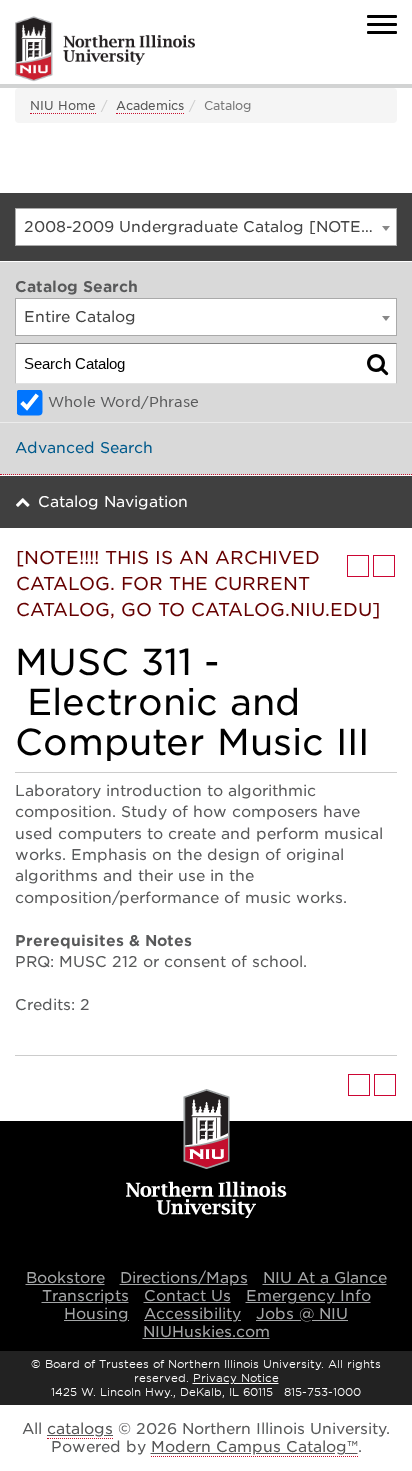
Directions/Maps (184, 1278)
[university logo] (206, 1155)
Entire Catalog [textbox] (80, 317)
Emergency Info (308, 1296)
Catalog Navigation (113, 502)
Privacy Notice (236, 1378)
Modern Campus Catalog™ (254, 1447)
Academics (150, 105)
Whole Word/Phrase (123, 402)
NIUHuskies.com (206, 1332)
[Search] (377, 363)
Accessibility (192, 1314)
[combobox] (206, 227)
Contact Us (187, 1296)
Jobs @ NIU (302, 1314)
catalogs (80, 1429)
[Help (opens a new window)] (384, 566)
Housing (96, 1314)
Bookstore (65, 1278)
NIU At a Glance (325, 1278)
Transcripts (85, 1296)
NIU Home (63, 105)
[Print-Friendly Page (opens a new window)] (358, 566)
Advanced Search (84, 448)
